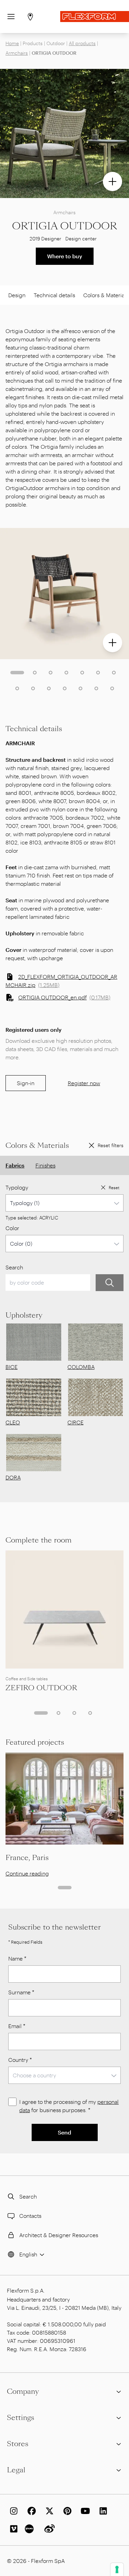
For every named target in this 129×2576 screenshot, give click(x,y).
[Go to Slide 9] (33, 688)
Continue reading (27, 1873)
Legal (16, 2470)
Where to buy (65, 256)
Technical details (54, 295)
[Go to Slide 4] (66, 673)
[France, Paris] (64, 1798)
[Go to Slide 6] (98, 673)
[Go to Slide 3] (51, 673)
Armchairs (17, 53)
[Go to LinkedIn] (102, 2511)
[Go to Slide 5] (82, 673)
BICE (12, 1367)
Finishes (45, 1165)
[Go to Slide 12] (80, 688)
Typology (17, 1187)
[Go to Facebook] (30, 2511)
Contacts (30, 2216)
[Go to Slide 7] (114, 673)
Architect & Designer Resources (59, 2235)
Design (17, 295)
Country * (20, 2060)
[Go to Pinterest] (66, 2511)
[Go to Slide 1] (17, 673)
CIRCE (76, 1422)
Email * (17, 2026)
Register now (84, 1083)
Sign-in (26, 1083)
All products (82, 43)
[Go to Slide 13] (96, 688)
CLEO (13, 1422)
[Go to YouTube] (84, 2511)
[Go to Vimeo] (12, 2529)
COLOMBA (81, 1367)
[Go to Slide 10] (49, 688)
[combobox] (64, 1203)
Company (23, 2391)
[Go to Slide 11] (65, 688)
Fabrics (15, 1165)
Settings (20, 2418)
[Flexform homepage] (95, 17)
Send (64, 2132)
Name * (17, 1958)
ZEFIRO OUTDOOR (41, 1688)
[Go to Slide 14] (112, 688)
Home (12, 43)
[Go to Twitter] (48, 2511)
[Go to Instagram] (12, 2511)
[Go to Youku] (30, 2529)
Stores (18, 2444)
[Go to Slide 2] (35, 673)
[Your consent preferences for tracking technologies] (117, 2569)
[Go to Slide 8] (17, 688)
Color (12, 1228)
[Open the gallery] (112, 181)
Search (14, 1267)
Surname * (21, 1992)
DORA (13, 1477)
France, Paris (27, 1858)
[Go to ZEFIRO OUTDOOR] (64, 1609)
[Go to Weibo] (48, 2529)
